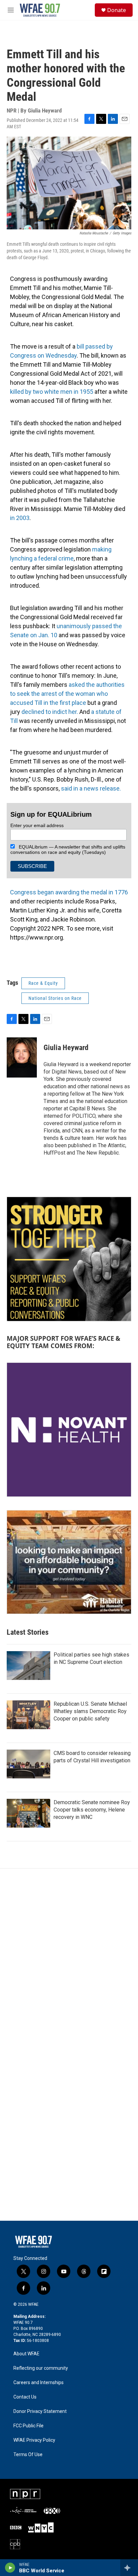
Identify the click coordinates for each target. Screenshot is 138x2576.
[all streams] (129, 2568)
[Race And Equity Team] (69, 1259)
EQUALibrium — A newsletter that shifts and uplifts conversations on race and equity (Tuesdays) (68, 850)
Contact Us (25, 2397)
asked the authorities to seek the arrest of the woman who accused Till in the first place (67, 694)
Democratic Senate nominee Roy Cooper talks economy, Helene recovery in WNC (92, 1810)
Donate (117, 10)
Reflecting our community (41, 2368)
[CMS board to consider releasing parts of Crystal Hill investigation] (28, 1764)
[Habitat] (69, 1562)
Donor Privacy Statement (40, 2411)
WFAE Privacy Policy (34, 2440)
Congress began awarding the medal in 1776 (69, 892)
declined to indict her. (50, 712)
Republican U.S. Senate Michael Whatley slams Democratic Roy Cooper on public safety (90, 1711)
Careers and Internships (39, 2383)
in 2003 (20, 518)
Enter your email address (37, 825)
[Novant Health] (69, 1430)
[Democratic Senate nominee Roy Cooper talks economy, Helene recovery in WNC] (28, 1813)
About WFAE (26, 2354)
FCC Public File (28, 2426)
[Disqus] (69, 1959)
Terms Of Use (28, 2455)
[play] (10, 2568)
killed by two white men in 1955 (52, 392)
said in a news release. (91, 788)
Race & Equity (43, 983)
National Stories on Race (55, 998)
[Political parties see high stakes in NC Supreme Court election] (28, 1666)
